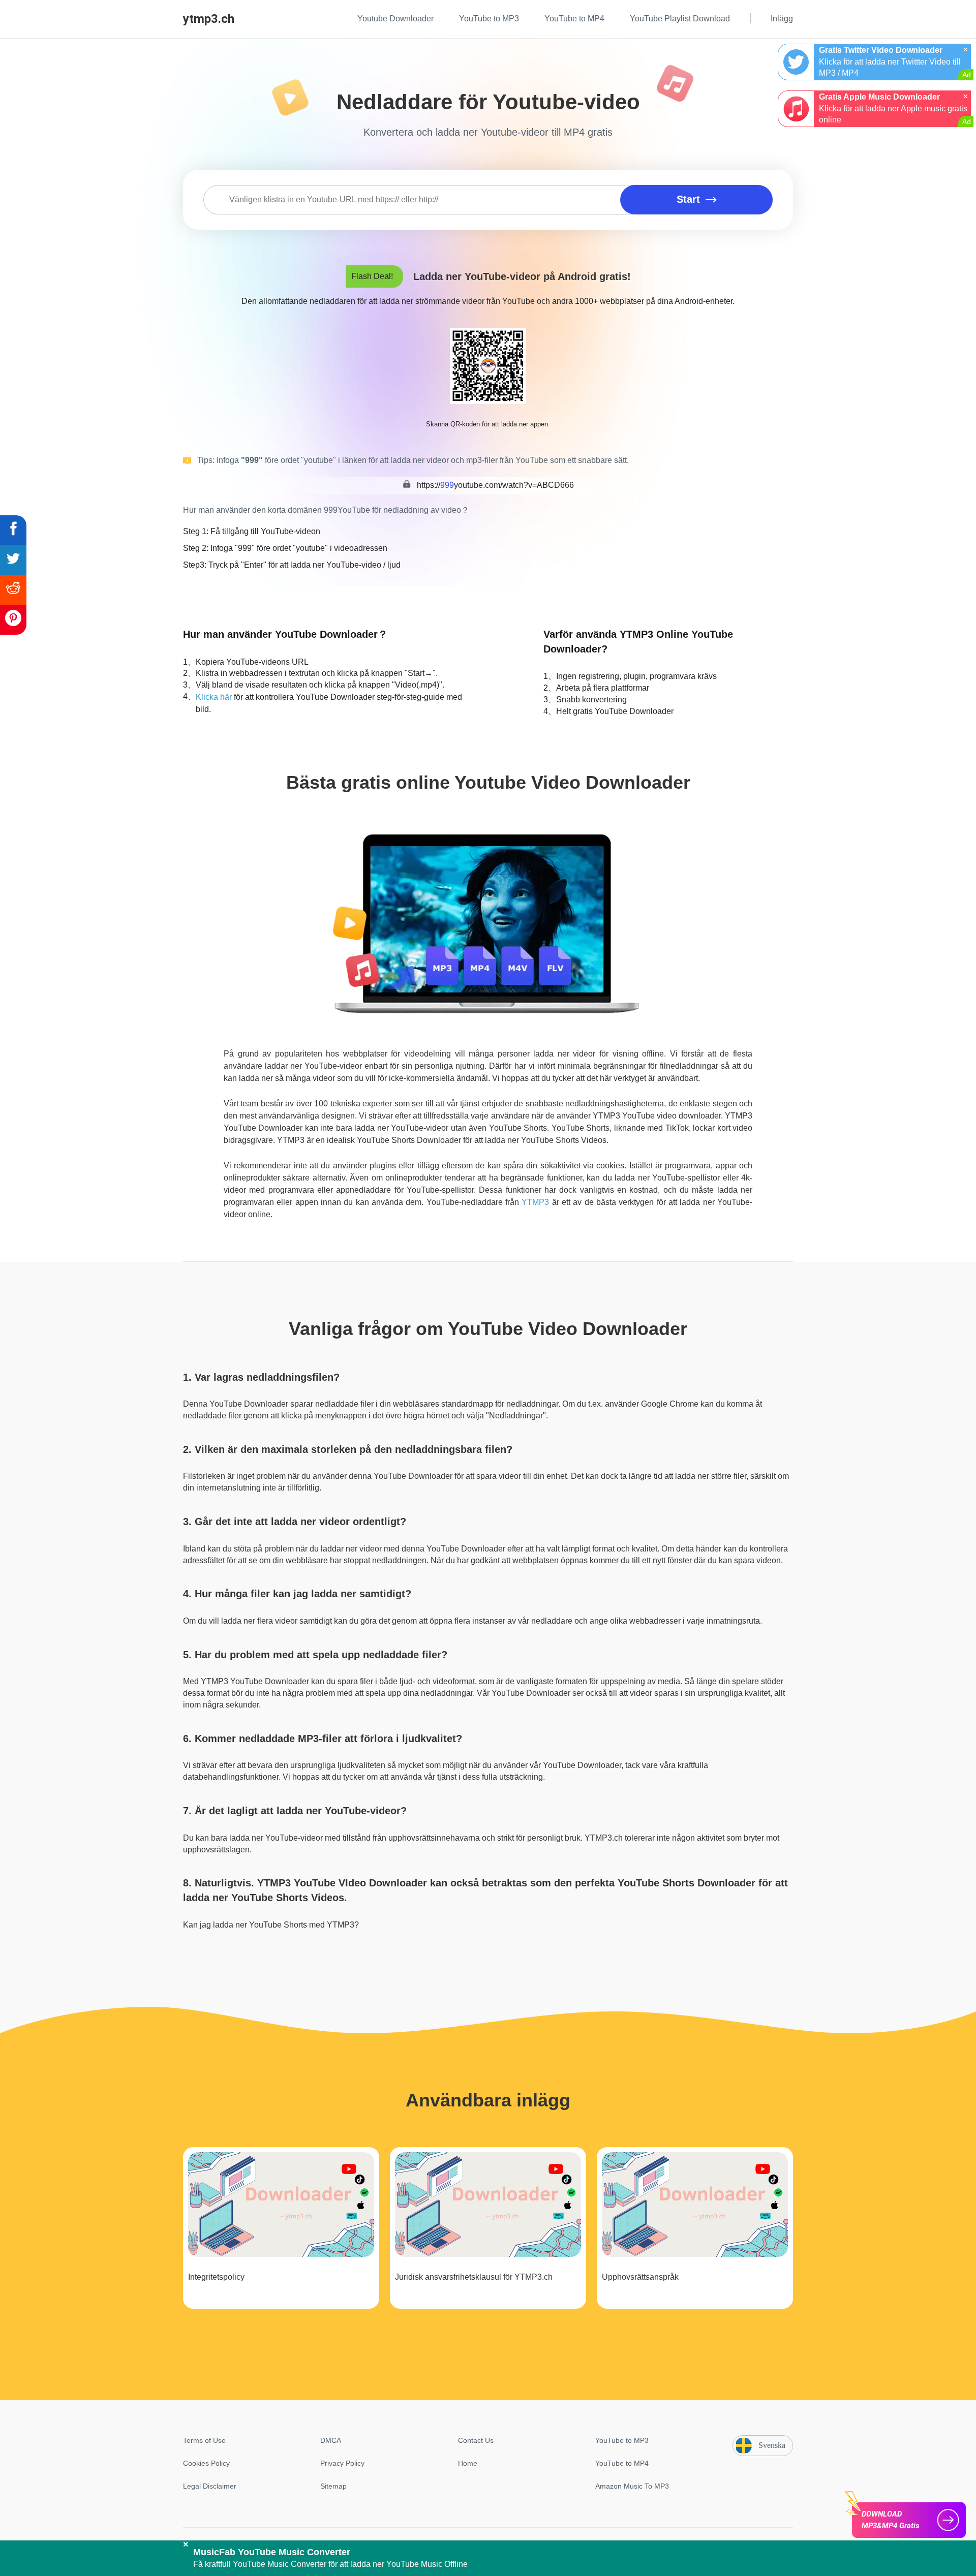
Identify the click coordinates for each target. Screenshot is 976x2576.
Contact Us (476, 2440)
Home (468, 2463)
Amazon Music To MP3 (632, 2486)
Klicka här (214, 697)
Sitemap (333, 2486)
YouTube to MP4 (622, 2463)
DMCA (331, 2440)
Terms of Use (204, 2440)
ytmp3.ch (209, 19)
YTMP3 (535, 1202)
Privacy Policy (342, 2463)
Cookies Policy (206, 2463)
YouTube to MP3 (622, 2440)
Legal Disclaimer (210, 2486)
